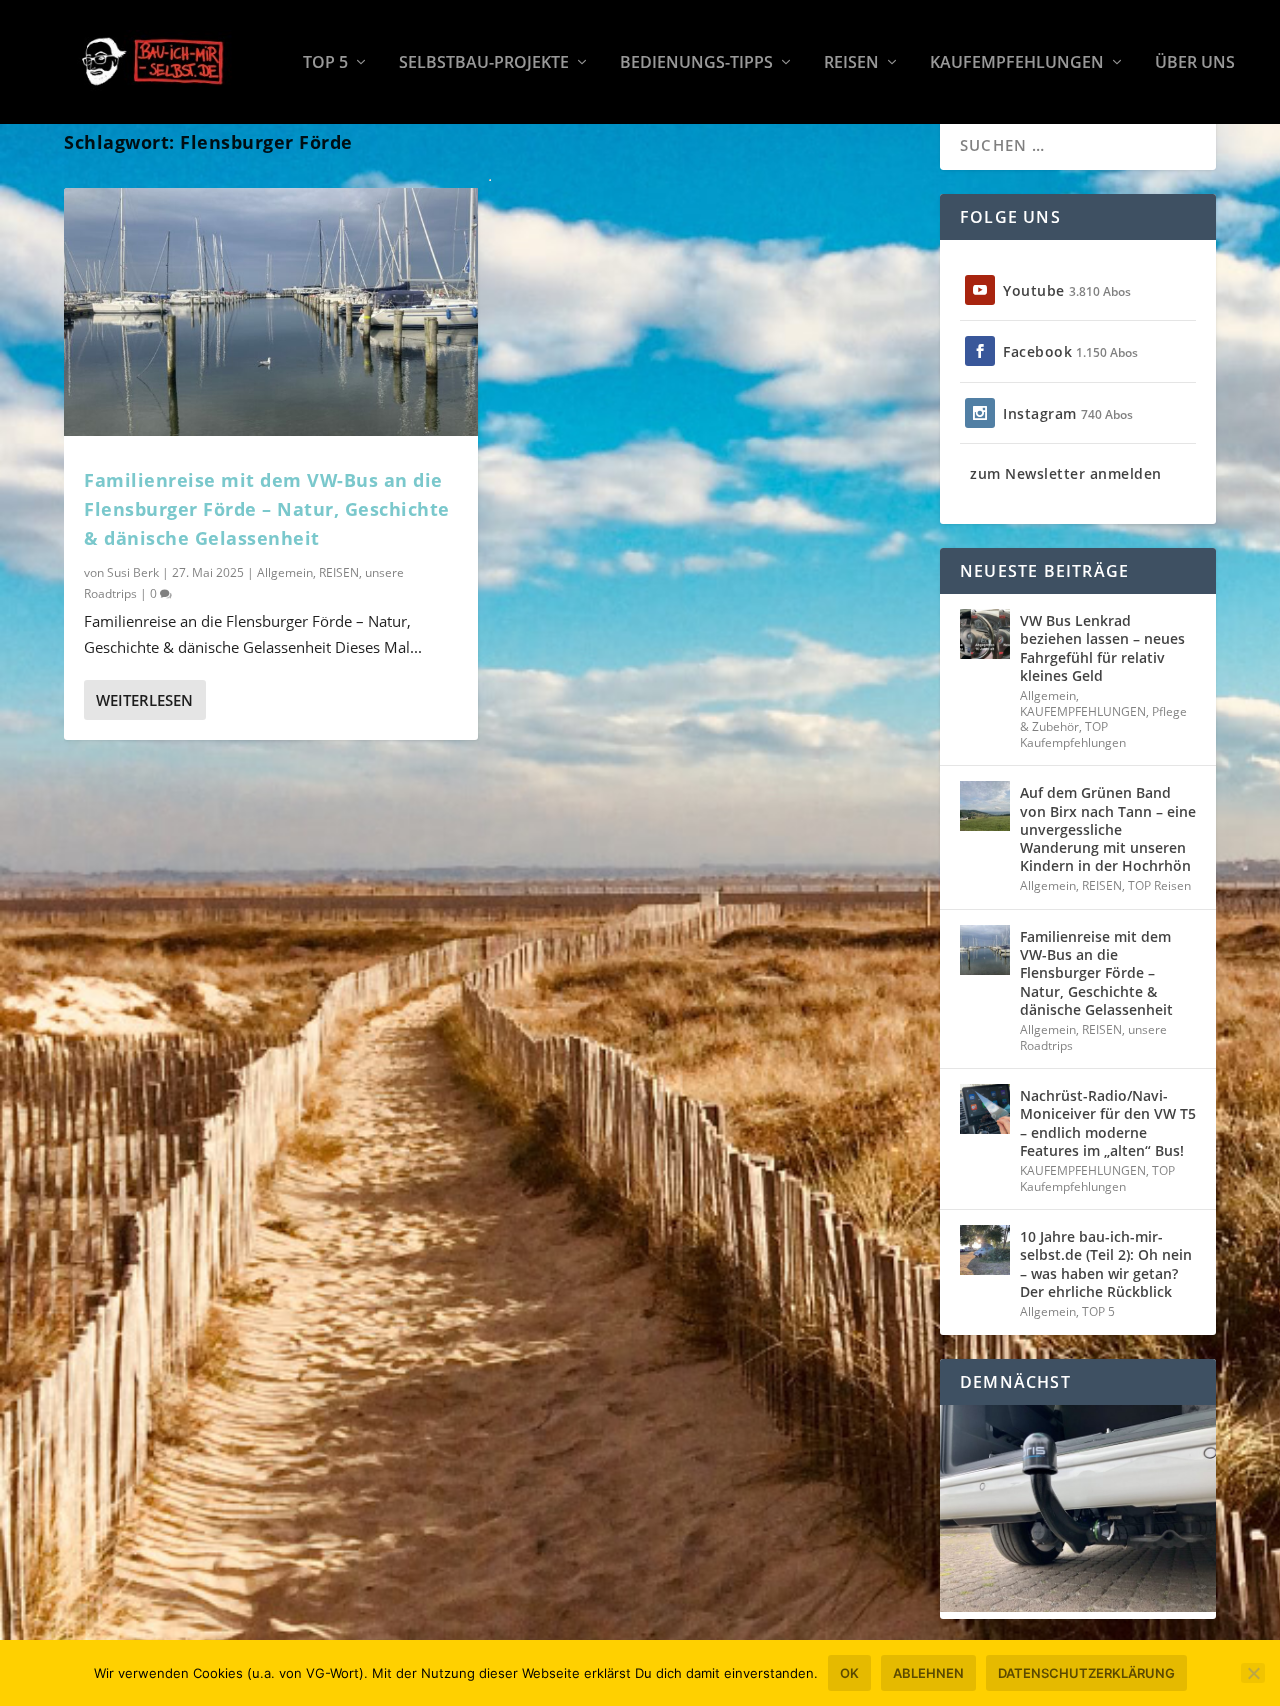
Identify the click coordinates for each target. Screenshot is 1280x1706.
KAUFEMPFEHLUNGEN (1017, 63)
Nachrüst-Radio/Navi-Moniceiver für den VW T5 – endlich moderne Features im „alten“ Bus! (1108, 1123)
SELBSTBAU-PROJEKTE (484, 63)
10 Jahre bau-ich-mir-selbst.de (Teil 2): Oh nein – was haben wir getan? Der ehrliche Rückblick (1106, 1264)
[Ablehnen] (1253, 1673)
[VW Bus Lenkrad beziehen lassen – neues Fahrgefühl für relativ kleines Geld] (985, 634)
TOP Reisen (1159, 885)
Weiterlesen (144, 700)
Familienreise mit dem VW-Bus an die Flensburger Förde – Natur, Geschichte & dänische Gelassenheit (267, 509)
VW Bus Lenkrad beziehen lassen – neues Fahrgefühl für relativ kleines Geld (1102, 648)
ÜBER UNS (1195, 63)
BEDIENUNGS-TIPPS (696, 63)
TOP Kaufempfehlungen (1073, 734)
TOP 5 (325, 63)
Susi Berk (133, 572)
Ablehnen (928, 1673)
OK (849, 1673)
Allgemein (285, 572)
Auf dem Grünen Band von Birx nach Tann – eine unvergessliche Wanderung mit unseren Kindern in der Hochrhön (1108, 829)
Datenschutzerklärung (1086, 1673)
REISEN (851, 63)
